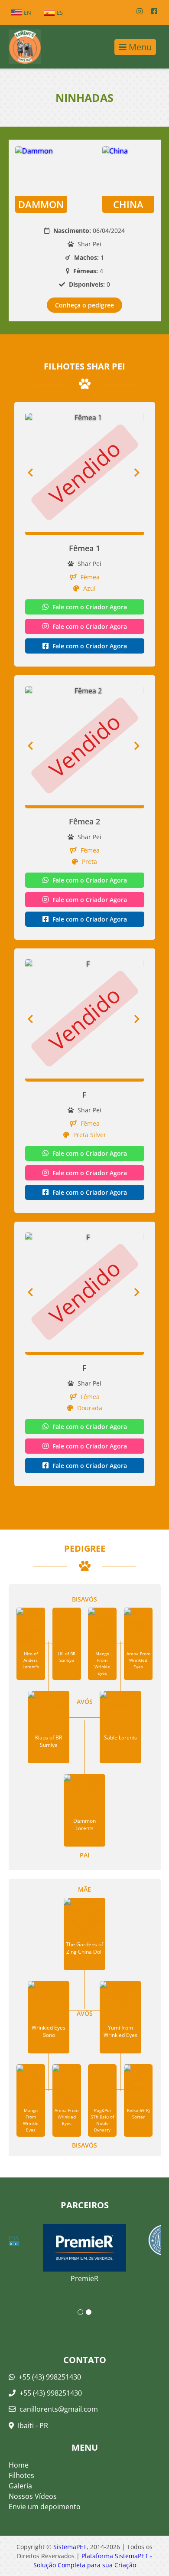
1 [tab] (80, 2312)
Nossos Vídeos (33, 2496)
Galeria (20, 2486)
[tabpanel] (85, 2248)
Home (19, 2465)
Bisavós (84, 1599)
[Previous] (30, 472)
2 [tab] (89, 2312)
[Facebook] (154, 11)
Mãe (84, 1889)
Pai (84, 1855)
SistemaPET (70, 2547)
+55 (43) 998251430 (49, 2377)
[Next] (139, 472)
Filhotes (21, 2475)
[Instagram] (140, 11)
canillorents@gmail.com (59, 2409)
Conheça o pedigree (84, 305)
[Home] (21, 47)
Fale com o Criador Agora (89, 607)
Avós (85, 1702)
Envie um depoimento (45, 2507)
